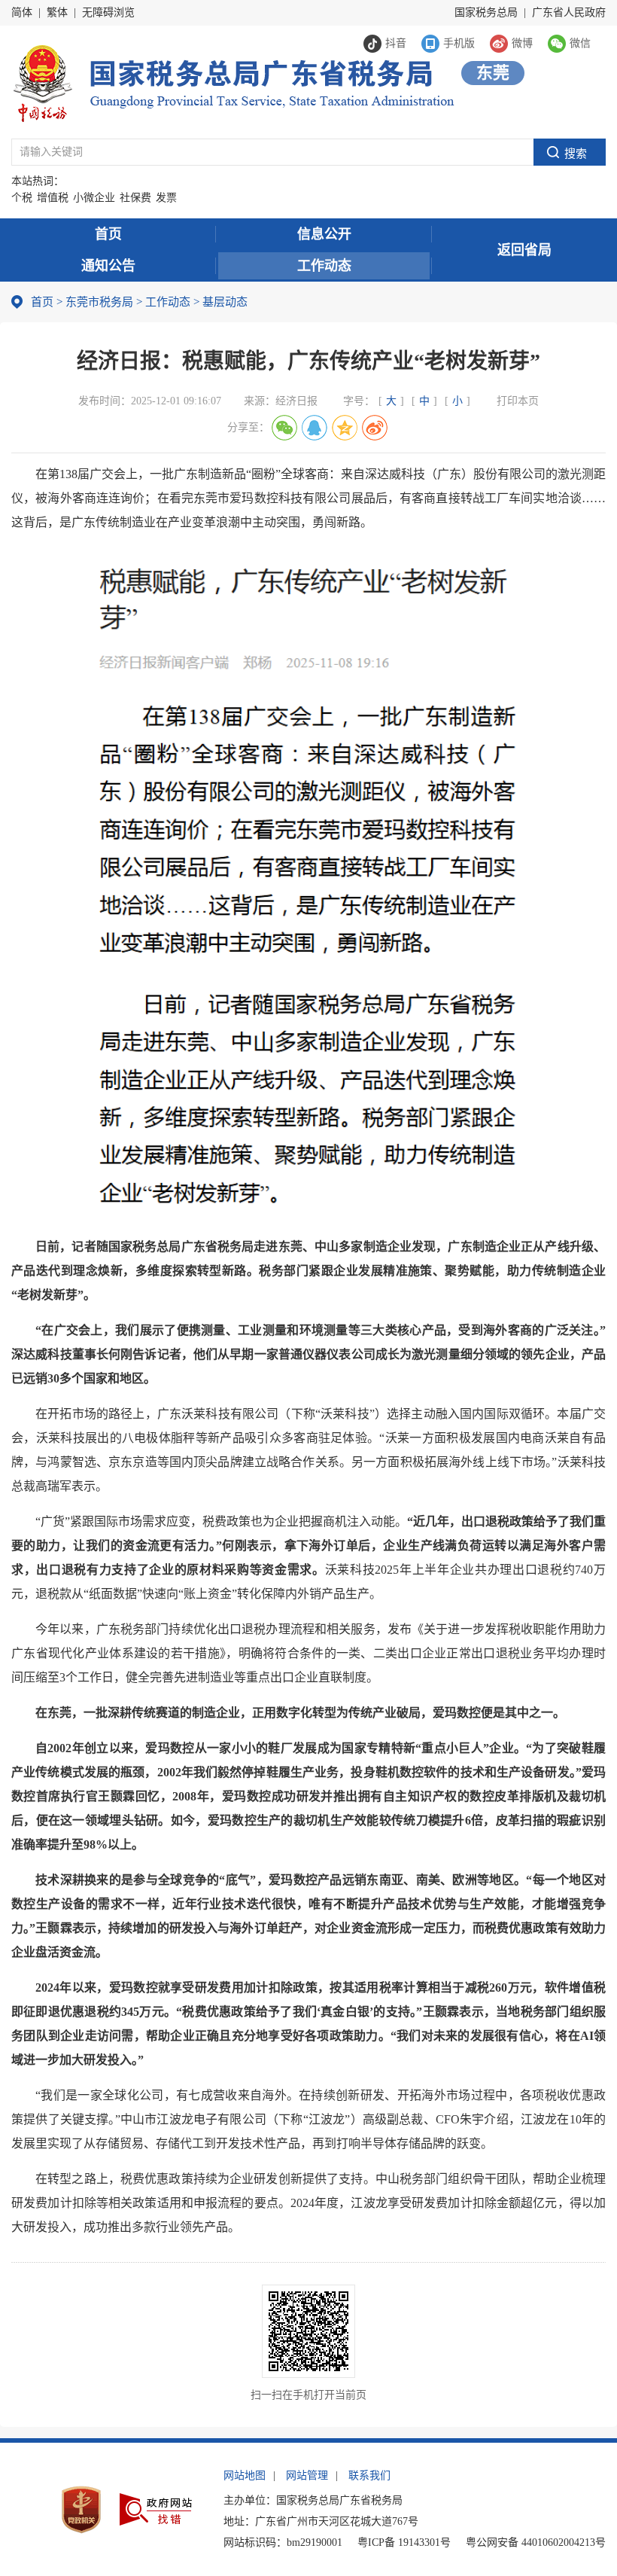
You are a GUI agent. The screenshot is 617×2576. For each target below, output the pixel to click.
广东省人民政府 (569, 12)
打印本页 (518, 401)
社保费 (135, 198)
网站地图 (245, 2475)
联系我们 (369, 2475)
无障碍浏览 (108, 12)
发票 (166, 198)
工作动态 (324, 266)
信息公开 (324, 234)
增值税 (53, 198)
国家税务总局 (486, 12)
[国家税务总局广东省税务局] (233, 82)
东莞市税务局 (99, 302)
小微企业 (94, 198)
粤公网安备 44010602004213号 (536, 2542)
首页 (108, 234)
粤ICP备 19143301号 (404, 2542)
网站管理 (307, 2475)
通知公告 (108, 266)
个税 (22, 198)
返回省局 (524, 250)
